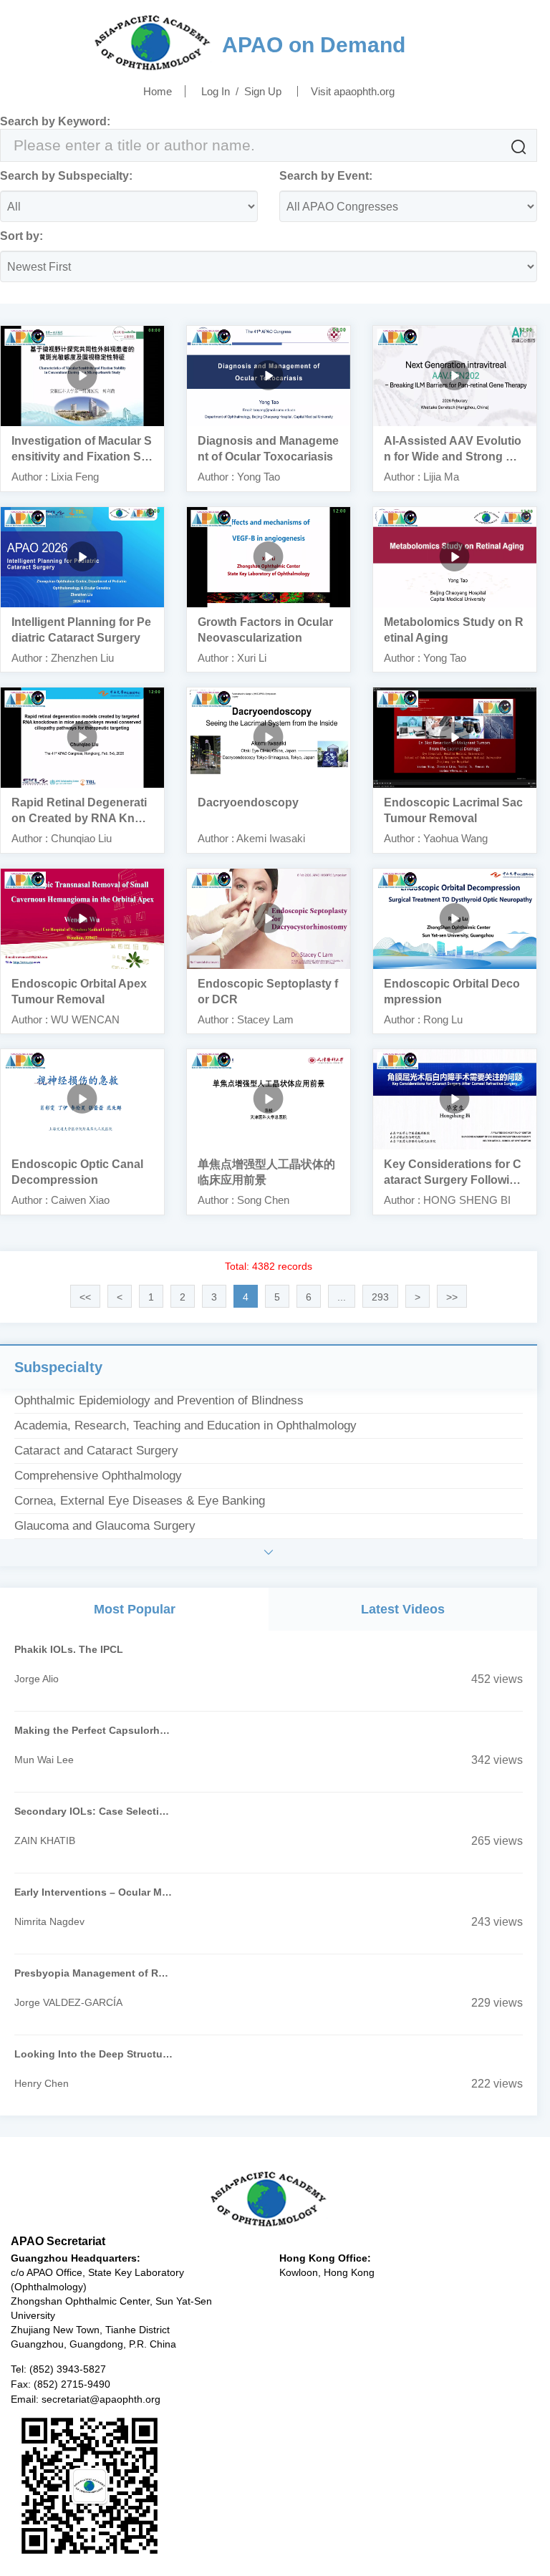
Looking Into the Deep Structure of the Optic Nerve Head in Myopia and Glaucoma (94, 2054)
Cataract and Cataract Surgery (96, 1451)
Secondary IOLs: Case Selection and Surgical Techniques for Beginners (94, 1811)
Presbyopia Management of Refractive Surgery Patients (94, 1973)
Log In (216, 91)
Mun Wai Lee (44, 1760)
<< (85, 1297)
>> (452, 1297)
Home (158, 91)
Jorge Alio (37, 1679)
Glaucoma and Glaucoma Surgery (105, 1526)
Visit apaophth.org (353, 91)
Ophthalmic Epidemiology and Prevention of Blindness (159, 1400)
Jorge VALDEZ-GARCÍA (68, 2002)
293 (380, 1297)
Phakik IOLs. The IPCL (69, 1649)
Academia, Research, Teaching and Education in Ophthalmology (185, 1426)
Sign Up (263, 91)
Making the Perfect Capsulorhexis (94, 1730)
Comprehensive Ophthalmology (98, 1476)
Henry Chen (42, 2083)
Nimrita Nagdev (49, 1921)
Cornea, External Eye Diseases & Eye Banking (140, 1501)
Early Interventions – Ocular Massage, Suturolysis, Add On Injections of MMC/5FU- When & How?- (94, 1892)
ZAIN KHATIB (45, 1841)
